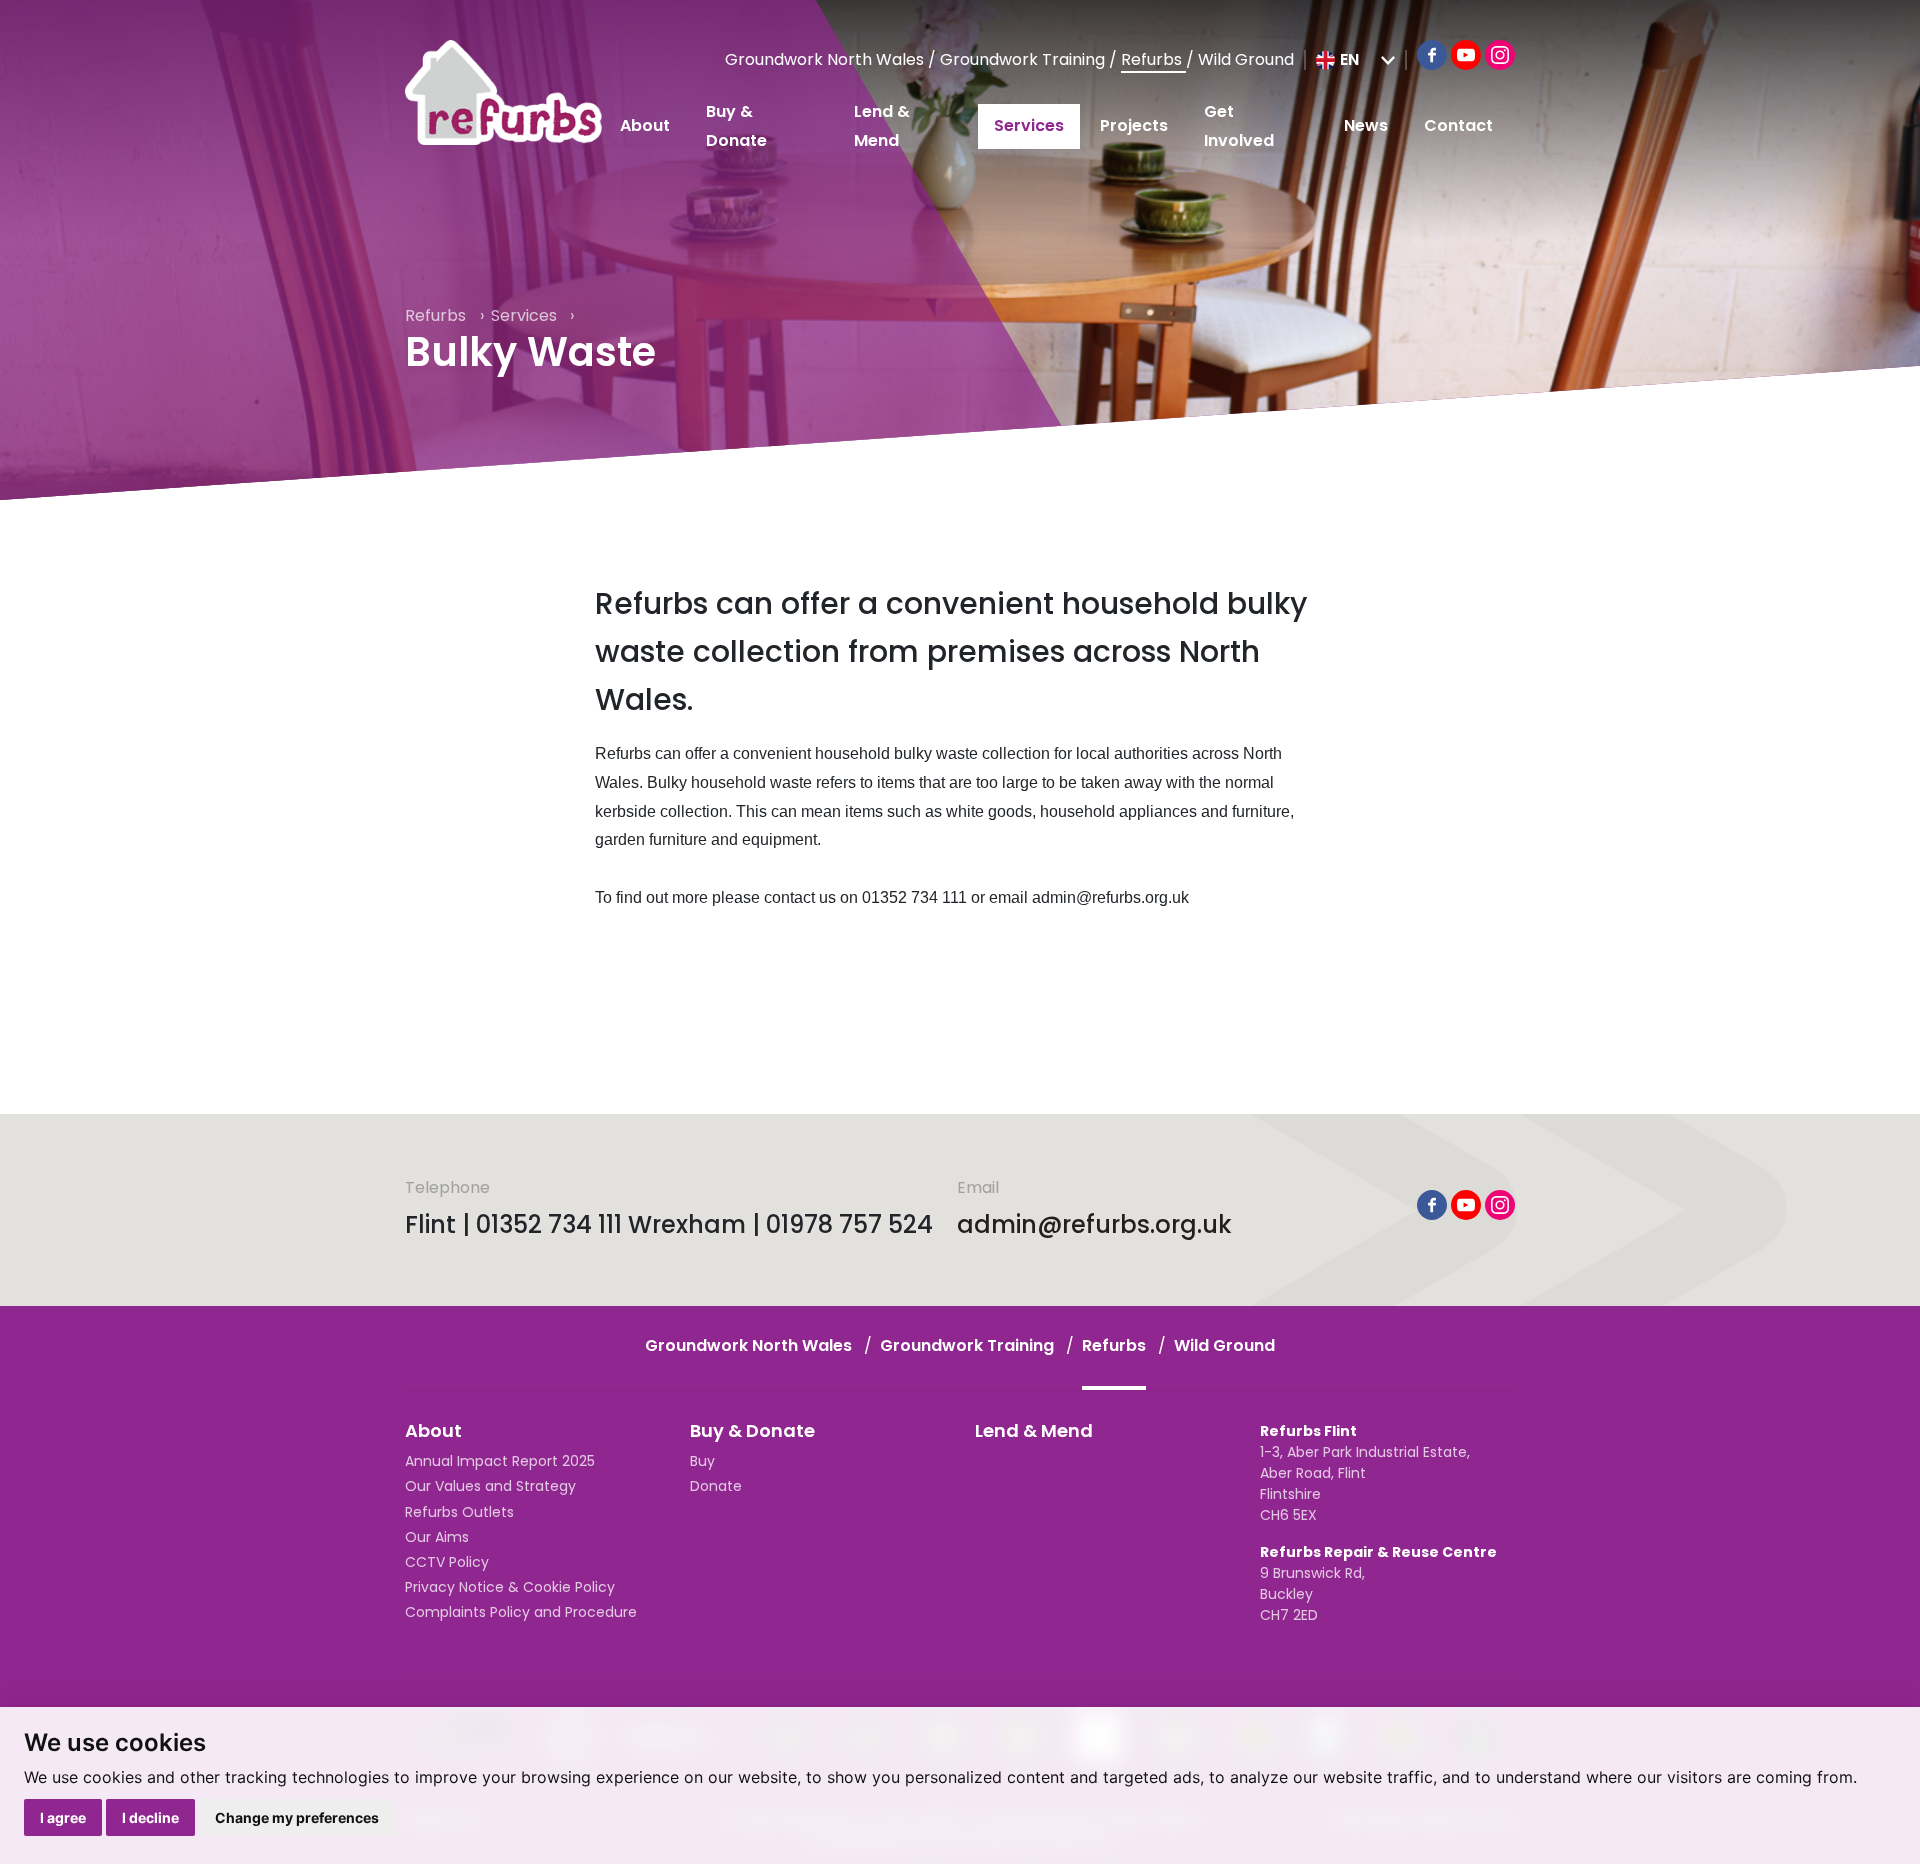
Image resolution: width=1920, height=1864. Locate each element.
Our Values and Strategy (490, 1486)
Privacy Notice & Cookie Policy (510, 1587)
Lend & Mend (882, 126)
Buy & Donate (736, 126)
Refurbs (1153, 59)
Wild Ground (1246, 59)
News (1366, 125)
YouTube (1466, 55)
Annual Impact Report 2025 (500, 1461)
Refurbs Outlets (459, 1512)
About (645, 125)
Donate (716, 1486)
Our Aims (437, 1537)
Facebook (1432, 55)
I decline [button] (150, 1817)
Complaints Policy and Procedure (521, 1612)
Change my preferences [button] (297, 1817)
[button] (1355, 60)
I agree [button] (63, 1817)
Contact (1458, 125)
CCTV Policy (447, 1562)
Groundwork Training (1024, 59)
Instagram (1500, 55)
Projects (1134, 125)
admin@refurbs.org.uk (1094, 1224)
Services (1029, 125)
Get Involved (1239, 126)
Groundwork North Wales (826, 59)
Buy (702, 1461)
